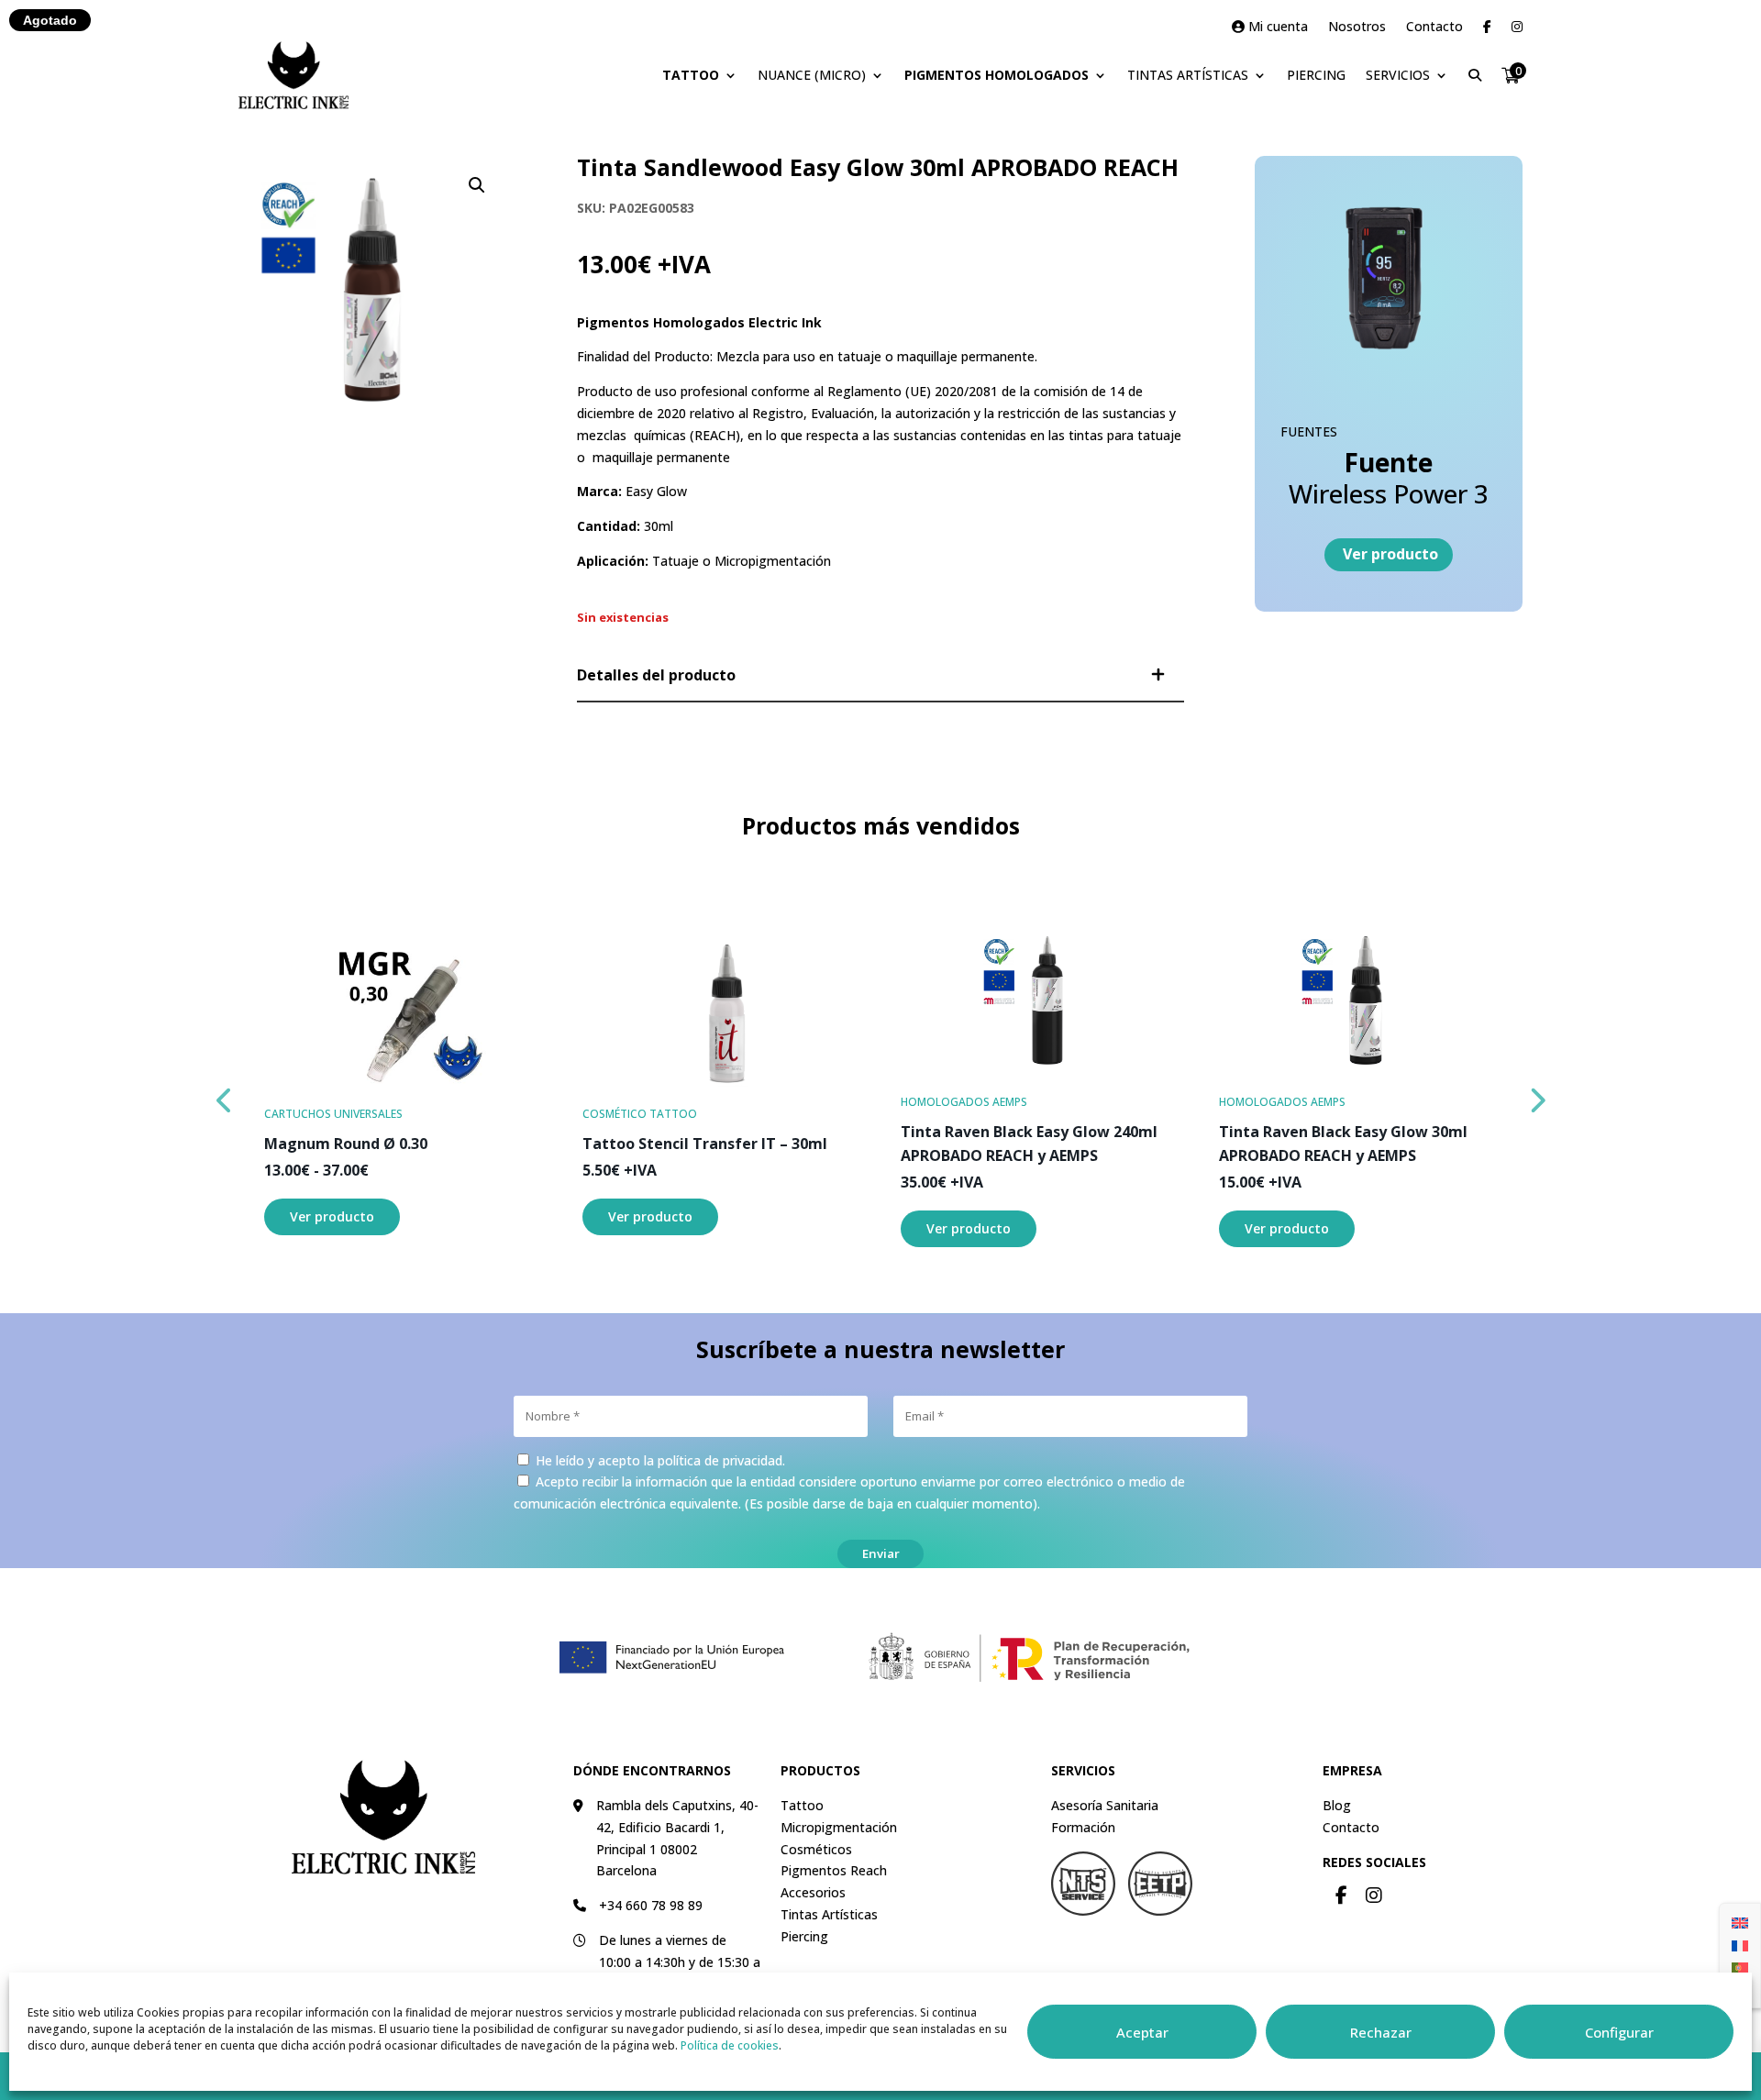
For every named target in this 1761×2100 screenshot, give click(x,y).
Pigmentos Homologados (997, 75)
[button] (477, 185)
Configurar (1619, 2032)
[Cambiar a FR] (1740, 1944)
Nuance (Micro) (812, 75)
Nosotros (1357, 28)
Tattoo (691, 75)
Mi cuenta (1276, 28)
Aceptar (1142, 2032)
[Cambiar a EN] (1740, 1922)
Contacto (1434, 28)
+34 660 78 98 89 (651, 1905)
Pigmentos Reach (834, 1870)
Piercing (1316, 75)
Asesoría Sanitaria (1105, 1805)
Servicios (1398, 75)
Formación (1083, 1827)
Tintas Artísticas (1188, 75)
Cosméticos (816, 1849)
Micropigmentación (839, 1827)
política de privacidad (720, 1460)
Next (1536, 1096)
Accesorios (813, 1892)
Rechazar (1381, 2032)
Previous (225, 1096)
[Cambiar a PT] (1740, 1967)
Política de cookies (730, 2045)
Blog (1337, 1805)
